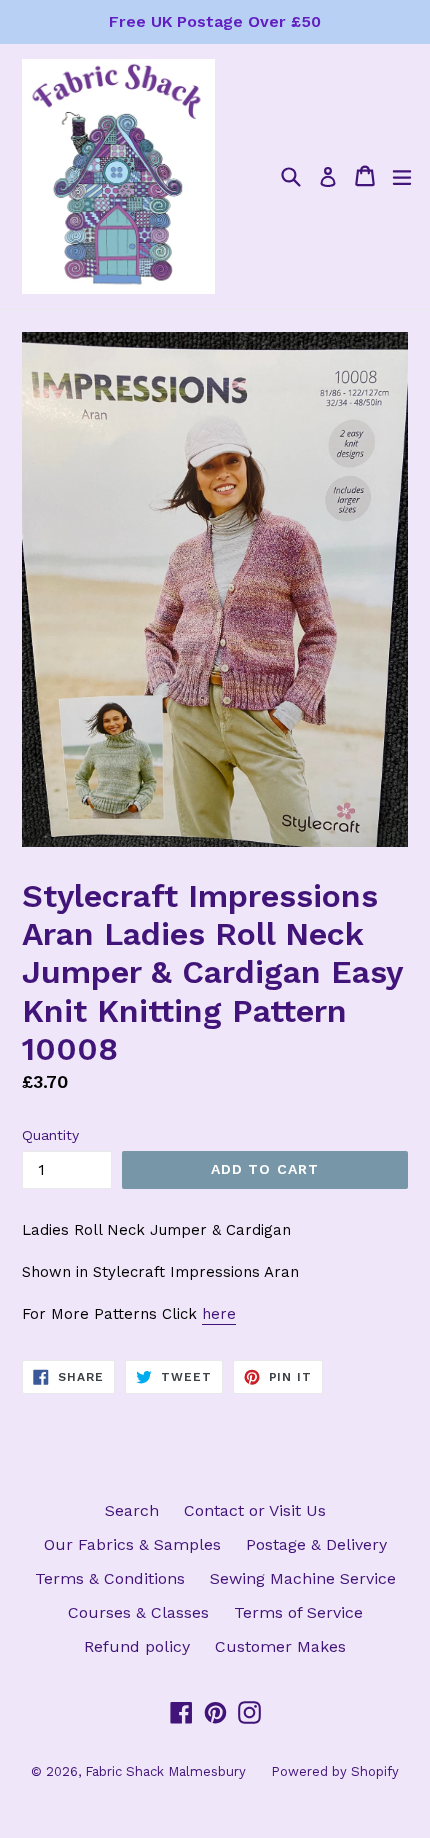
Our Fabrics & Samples (132, 1544)
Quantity (50, 1135)
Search (132, 1510)
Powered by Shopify (335, 1771)
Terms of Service (298, 1612)
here (219, 1314)
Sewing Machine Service (303, 1578)
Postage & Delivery (316, 1544)
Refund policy (137, 1646)
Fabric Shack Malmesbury (165, 1771)
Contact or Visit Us (255, 1510)
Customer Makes (280, 1646)
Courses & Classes (138, 1612)
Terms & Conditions (110, 1578)
